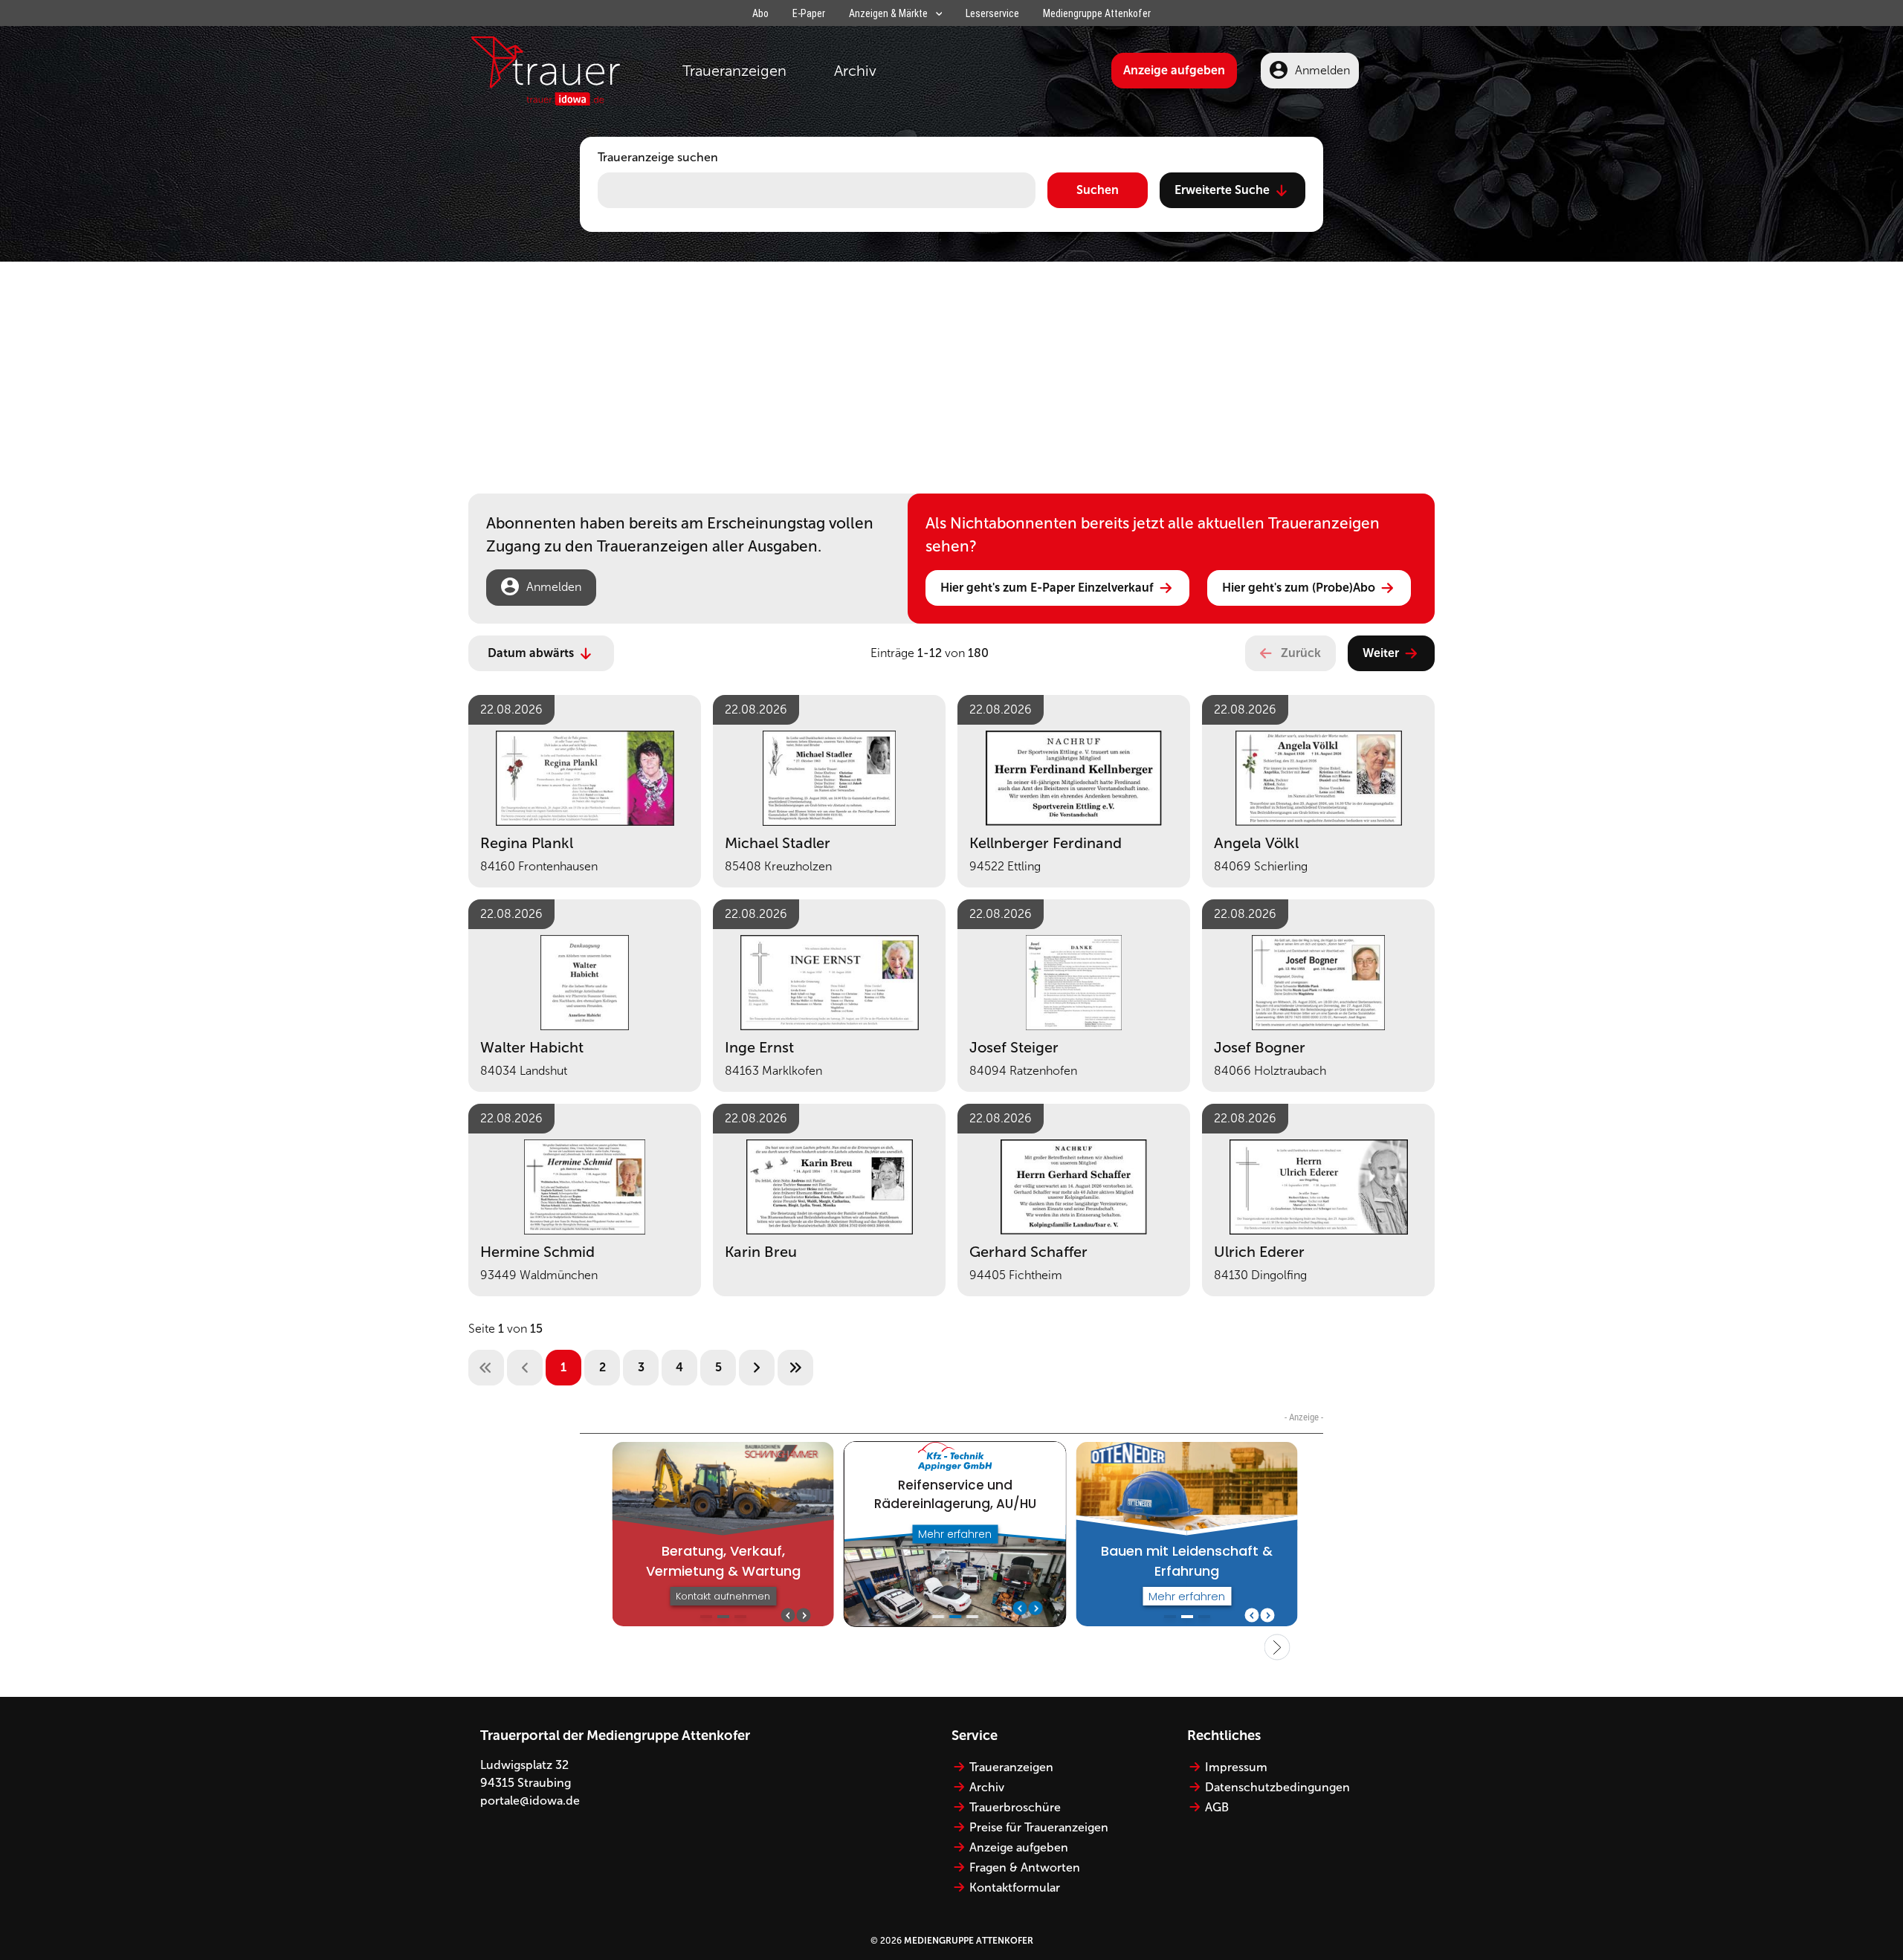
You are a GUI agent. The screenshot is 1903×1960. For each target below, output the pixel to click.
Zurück (1301, 653)
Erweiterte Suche (1222, 190)
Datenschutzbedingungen (1277, 1787)
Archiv (855, 71)
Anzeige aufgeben (1174, 70)
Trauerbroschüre (1015, 1807)
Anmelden (1322, 70)
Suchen (1098, 190)
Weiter (1381, 653)
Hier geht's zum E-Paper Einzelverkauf (1047, 588)
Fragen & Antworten (1025, 1867)
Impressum (1236, 1767)
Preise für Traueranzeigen (1039, 1827)
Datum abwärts (531, 653)
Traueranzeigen (734, 71)
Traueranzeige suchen (658, 157)
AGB (1217, 1807)
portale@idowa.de (530, 1801)
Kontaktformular (1015, 1888)
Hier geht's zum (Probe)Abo (1299, 588)
